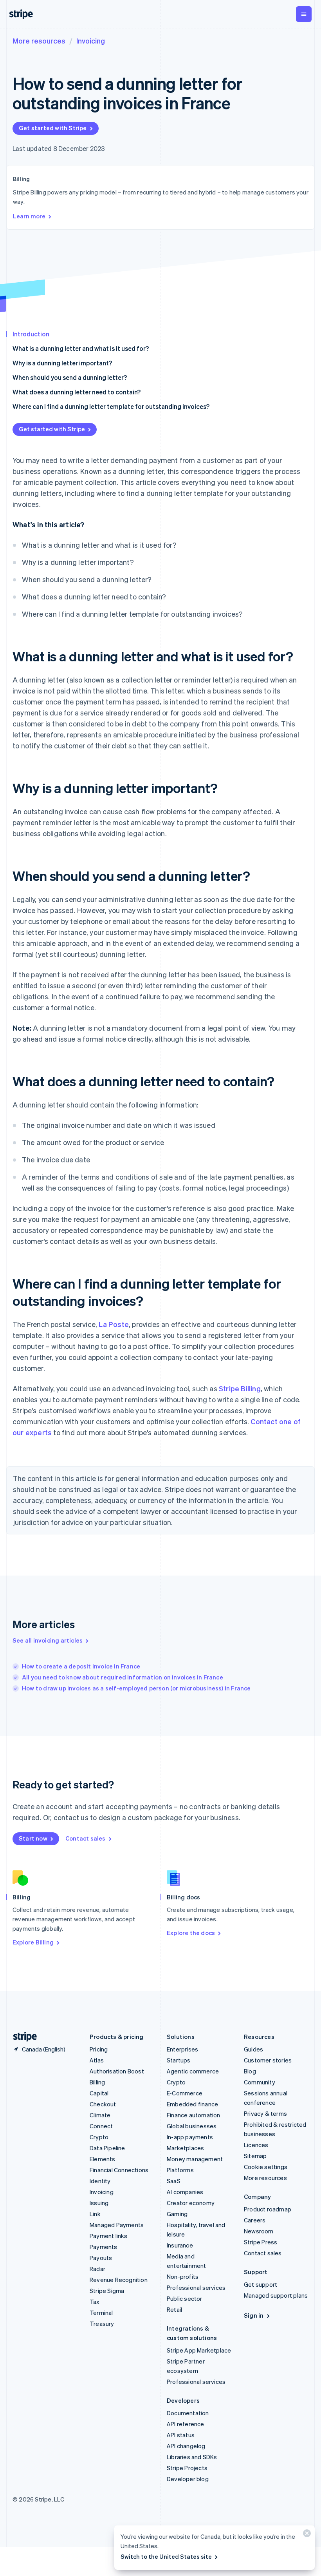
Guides (253, 2049)
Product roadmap (268, 2209)
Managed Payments (117, 2225)
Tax (95, 2302)
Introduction (31, 334)
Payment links (109, 2236)
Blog (250, 2071)
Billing (97, 2082)
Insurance (180, 2245)
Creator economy (191, 2203)
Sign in (254, 2315)
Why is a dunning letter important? (62, 363)
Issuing (99, 2203)
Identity (100, 2181)
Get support (261, 2284)
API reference (186, 2424)
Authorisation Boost (117, 2071)
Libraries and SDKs (192, 2457)
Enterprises (182, 2049)
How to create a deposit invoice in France (81, 1666)
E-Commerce (185, 2093)
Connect (101, 2126)
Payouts (101, 2258)
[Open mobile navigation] (304, 14)
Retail (174, 2309)
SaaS (174, 2181)
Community (260, 2082)
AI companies (185, 2192)
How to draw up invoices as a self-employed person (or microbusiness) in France (136, 1688)
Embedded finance (192, 2104)
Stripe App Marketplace (199, 2350)
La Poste (114, 1324)
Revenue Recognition (119, 2280)
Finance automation (194, 2115)
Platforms (180, 2170)
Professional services (196, 2287)
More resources (39, 41)
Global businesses (192, 2126)
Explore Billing (33, 1942)
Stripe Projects (187, 2468)
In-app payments (190, 2137)
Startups (179, 2060)
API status (181, 2435)
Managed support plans (276, 2295)
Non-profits (183, 2276)
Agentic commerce (193, 2071)
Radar (97, 2269)
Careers (255, 2220)
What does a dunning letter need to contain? (77, 392)
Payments (104, 2247)
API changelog (186, 2446)
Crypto (99, 2137)
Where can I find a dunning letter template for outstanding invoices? (111, 406)
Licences (256, 2145)
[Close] (306, 2535)
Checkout (103, 2104)
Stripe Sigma (107, 2291)
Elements (103, 2159)
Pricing (99, 2049)
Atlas (97, 2060)
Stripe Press (261, 2242)
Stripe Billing (240, 1388)
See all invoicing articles (48, 1640)
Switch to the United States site (166, 2556)
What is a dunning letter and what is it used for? (81, 348)
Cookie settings (266, 2167)
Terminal (101, 2313)
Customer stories (268, 2060)
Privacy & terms (265, 2113)
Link (95, 2214)
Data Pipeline (107, 2148)
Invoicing (91, 41)
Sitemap (255, 2156)
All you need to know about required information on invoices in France (123, 1677)
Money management (195, 2159)
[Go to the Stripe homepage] (22, 2037)
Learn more (29, 216)
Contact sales (86, 1838)
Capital (99, 2093)
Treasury (102, 2324)
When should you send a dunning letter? (70, 377)
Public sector (185, 2298)
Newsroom (259, 2231)
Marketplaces (185, 2148)
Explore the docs (191, 1933)
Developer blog (188, 2479)
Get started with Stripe (53, 128)
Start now (33, 1838)
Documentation (188, 2413)
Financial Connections (119, 2170)
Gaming (177, 2214)
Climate (100, 2115)
